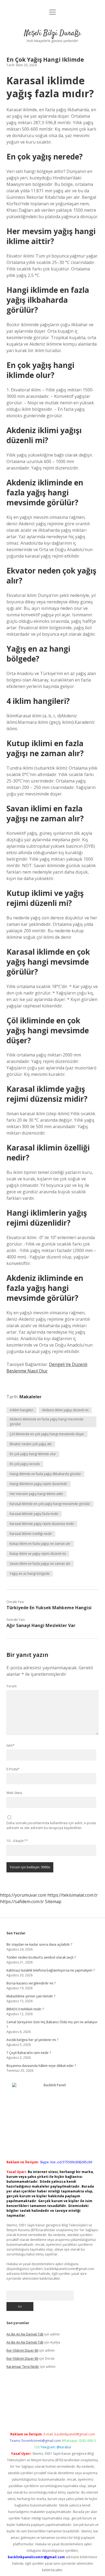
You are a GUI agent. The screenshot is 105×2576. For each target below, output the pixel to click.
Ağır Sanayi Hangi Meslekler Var (41, 1625)
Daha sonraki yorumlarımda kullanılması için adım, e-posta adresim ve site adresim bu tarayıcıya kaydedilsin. (51, 1825)
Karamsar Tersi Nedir (23, 2367)
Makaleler (30, 1397)
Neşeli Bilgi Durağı (52, 33)
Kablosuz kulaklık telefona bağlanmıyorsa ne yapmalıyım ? (50, 1970)
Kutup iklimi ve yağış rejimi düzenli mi (38, 1554)
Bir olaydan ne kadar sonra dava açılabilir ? (39, 1944)
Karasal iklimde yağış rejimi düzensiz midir (42, 1524)
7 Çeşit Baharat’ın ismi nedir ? (29, 2053)
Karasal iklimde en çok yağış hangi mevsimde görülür (50, 1504)
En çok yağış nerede (25, 1464)
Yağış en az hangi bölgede (30, 1574)
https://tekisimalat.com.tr (73, 1895)
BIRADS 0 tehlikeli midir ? (25, 2009)
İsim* (10, 1745)
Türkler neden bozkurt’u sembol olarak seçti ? (41, 1957)
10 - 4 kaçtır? (17, 1841)
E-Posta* (13, 1769)
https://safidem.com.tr (22, 1901)
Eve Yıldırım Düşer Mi (22, 2350)
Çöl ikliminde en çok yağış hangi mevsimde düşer (47, 1434)
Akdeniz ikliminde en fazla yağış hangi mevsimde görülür (47, 1422)
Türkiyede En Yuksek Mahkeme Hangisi (49, 1608)
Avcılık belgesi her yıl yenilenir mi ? (32, 2040)
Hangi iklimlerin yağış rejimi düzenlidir (38, 1484)
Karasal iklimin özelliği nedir (31, 1534)
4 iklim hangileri (22, 1410)
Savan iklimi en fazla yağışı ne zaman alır (40, 1564)
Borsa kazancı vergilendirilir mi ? (31, 1983)
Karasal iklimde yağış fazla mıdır (34, 1514)
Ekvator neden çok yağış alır (31, 1444)
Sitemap (53, 1901)
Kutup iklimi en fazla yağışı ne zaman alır (40, 1544)
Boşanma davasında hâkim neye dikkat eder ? (41, 2066)
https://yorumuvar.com (23, 1895)
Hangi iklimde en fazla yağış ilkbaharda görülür (45, 1474)
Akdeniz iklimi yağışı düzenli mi (65, 1410)
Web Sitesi (14, 1793)
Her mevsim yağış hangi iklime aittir (36, 1494)
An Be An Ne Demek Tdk (25, 2334)
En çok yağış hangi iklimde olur (33, 1454)
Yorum (12, 1686)
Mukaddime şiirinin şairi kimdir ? (31, 1996)
